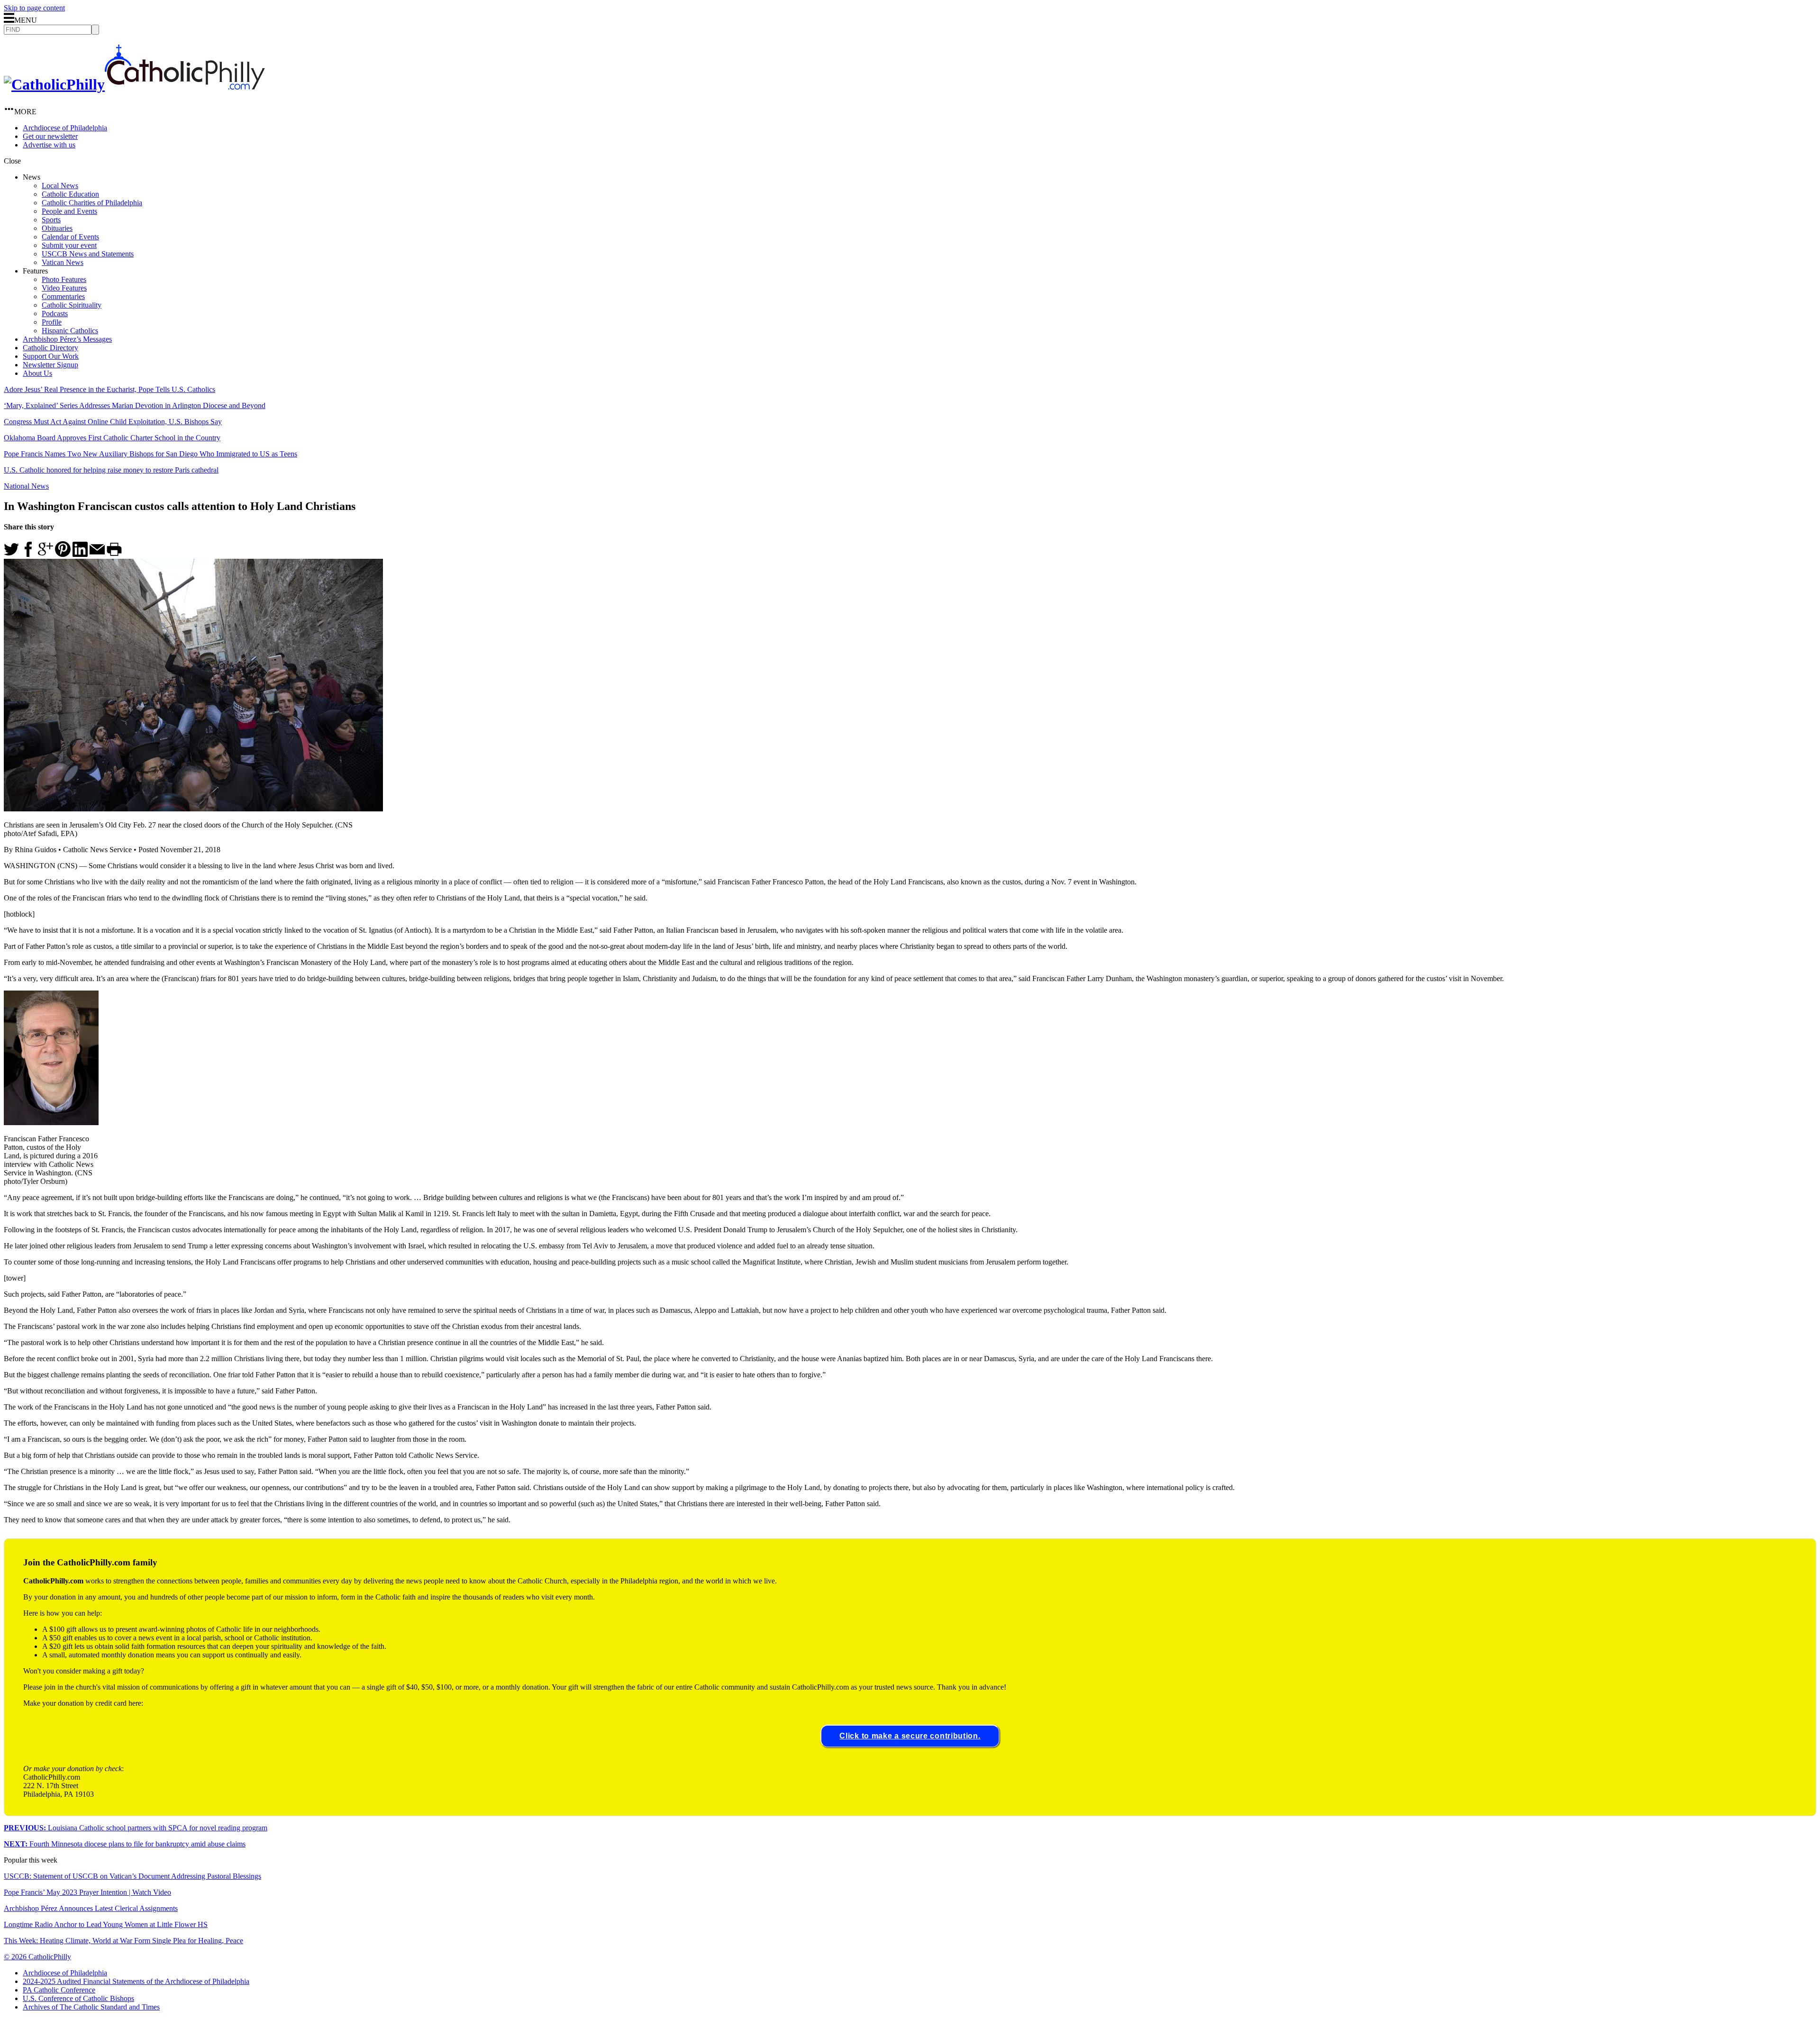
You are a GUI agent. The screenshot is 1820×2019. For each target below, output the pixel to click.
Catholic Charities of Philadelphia (92, 203)
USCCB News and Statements (88, 254)
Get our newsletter (50, 136)
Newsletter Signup (50, 365)
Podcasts (55, 314)
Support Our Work (51, 356)
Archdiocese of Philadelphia (65, 128)
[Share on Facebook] (28, 554)
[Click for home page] (134, 84)
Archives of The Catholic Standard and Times (91, 2007)
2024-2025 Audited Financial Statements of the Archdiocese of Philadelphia (136, 1981)
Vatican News (63, 262)
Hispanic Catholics (70, 331)
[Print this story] (114, 554)
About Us (37, 373)
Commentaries (63, 296)
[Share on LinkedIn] (80, 554)
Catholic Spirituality (72, 305)
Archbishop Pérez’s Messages (67, 339)
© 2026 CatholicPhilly (37, 1957)
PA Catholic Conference (59, 1990)
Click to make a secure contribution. (910, 1736)
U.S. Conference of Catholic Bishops (78, 1998)
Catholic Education (70, 194)
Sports (51, 220)
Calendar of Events (70, 237)
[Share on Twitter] (11, 554)
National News (26, 486)
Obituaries (57, 228)
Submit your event (69, 245)
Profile (52, 322)
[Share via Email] (97, 554)
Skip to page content (34, 8)
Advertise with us (49, 145)
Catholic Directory (50, 348)
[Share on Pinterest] (63, 554)
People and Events (69, 211)
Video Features (64, 288)
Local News (60, 186)
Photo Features (64, 279)
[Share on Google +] (45, 554)
